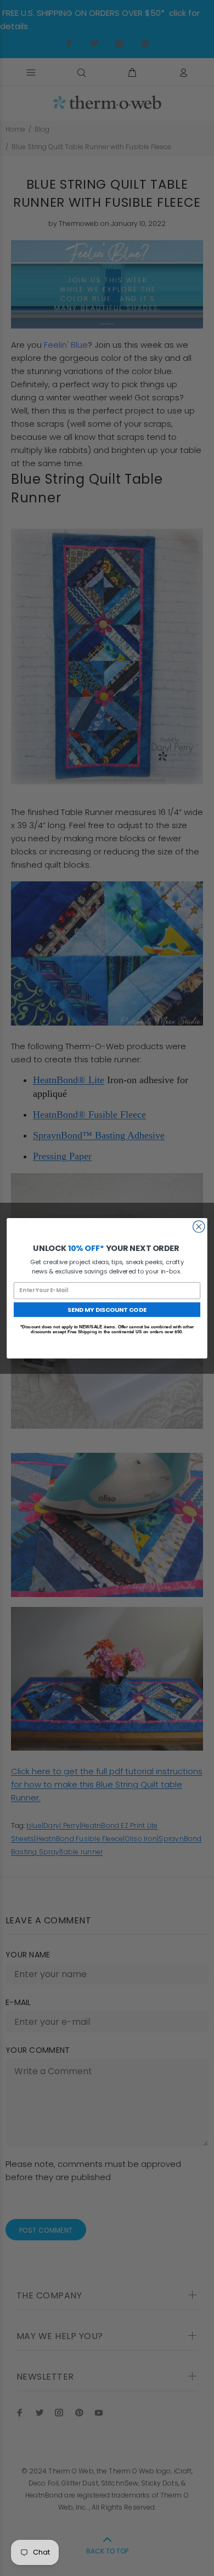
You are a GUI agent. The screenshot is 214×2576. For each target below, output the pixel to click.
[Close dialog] (199, 1226)
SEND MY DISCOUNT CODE (107, 1309)
